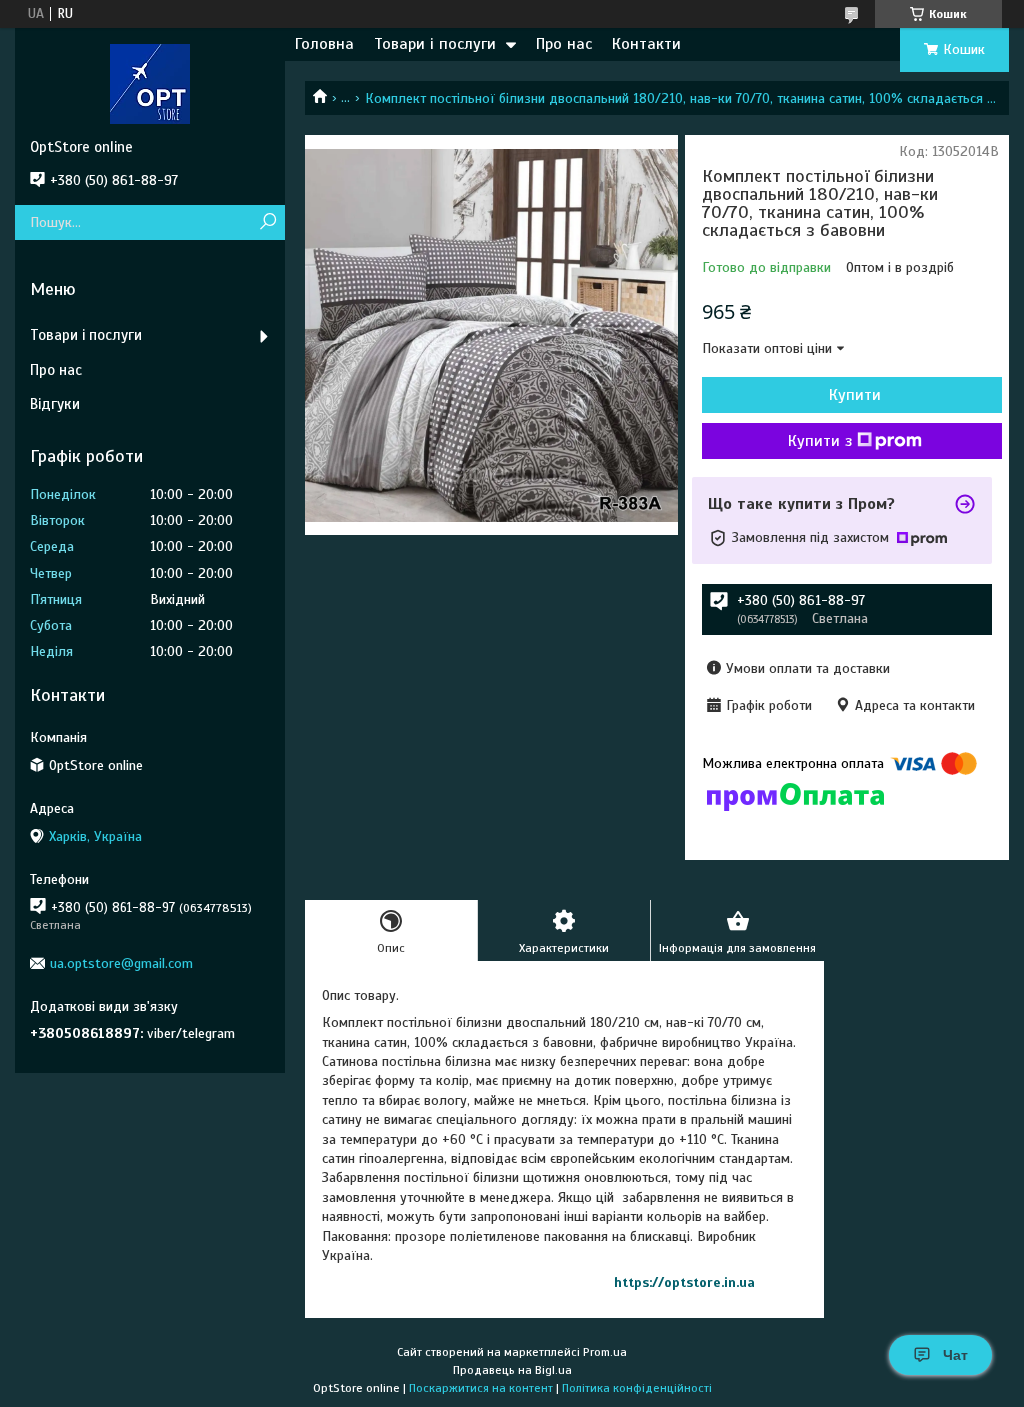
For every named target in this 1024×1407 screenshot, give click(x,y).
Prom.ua (605, 1352)
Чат (955, 1355)
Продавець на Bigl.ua (512, 1370)
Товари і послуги (435, 44)
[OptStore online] (150, 83)
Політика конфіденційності (637, 1388)
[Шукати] (267, 222)
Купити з (820, 441)
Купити (855, 395)
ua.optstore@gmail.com (121, 963)
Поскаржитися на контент (481, 1388)
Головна (324, 44)
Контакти (646, 44)
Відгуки (55, 404)
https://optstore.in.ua (684, 1282)
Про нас (564, 44)
